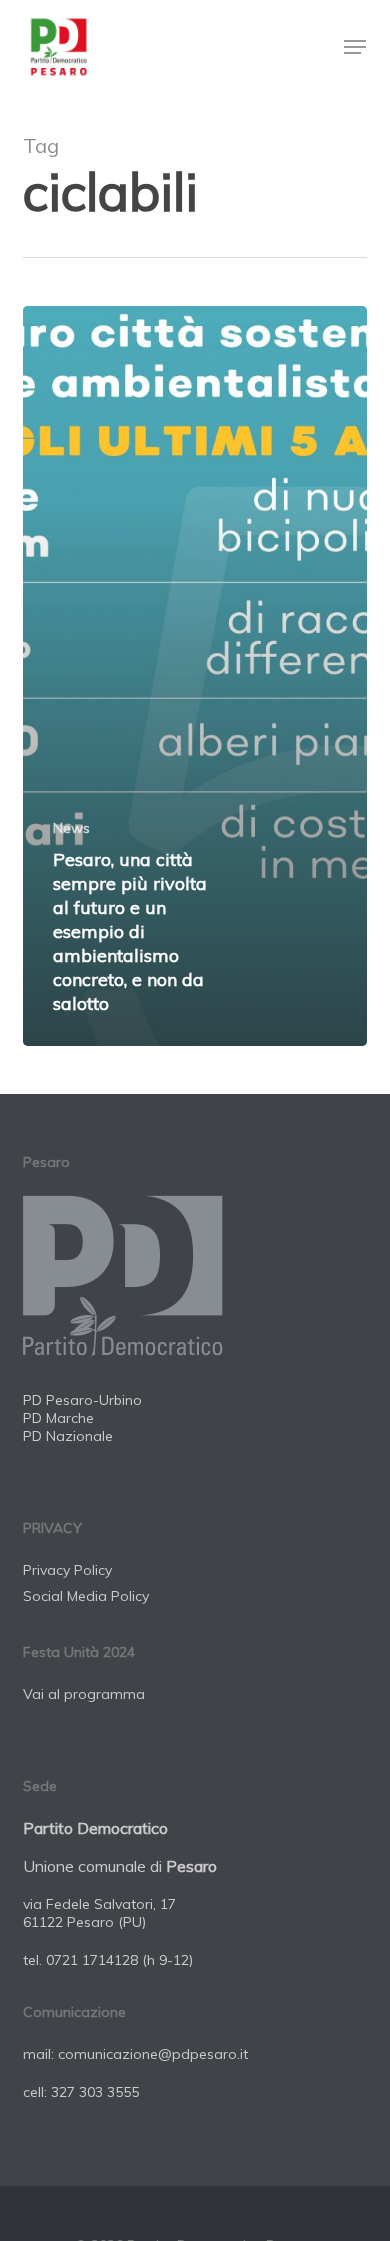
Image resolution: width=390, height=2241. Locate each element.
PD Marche (58, 1418)
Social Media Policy (86, 1596)
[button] (355, 47)
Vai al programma (84, 1694)
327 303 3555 (95, 2092)
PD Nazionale (68, 1436)
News (71, 828)
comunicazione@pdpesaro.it (153, 2054)
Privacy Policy (67, 1570)
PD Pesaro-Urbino (82, 1400)
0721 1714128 (92, 1960)
